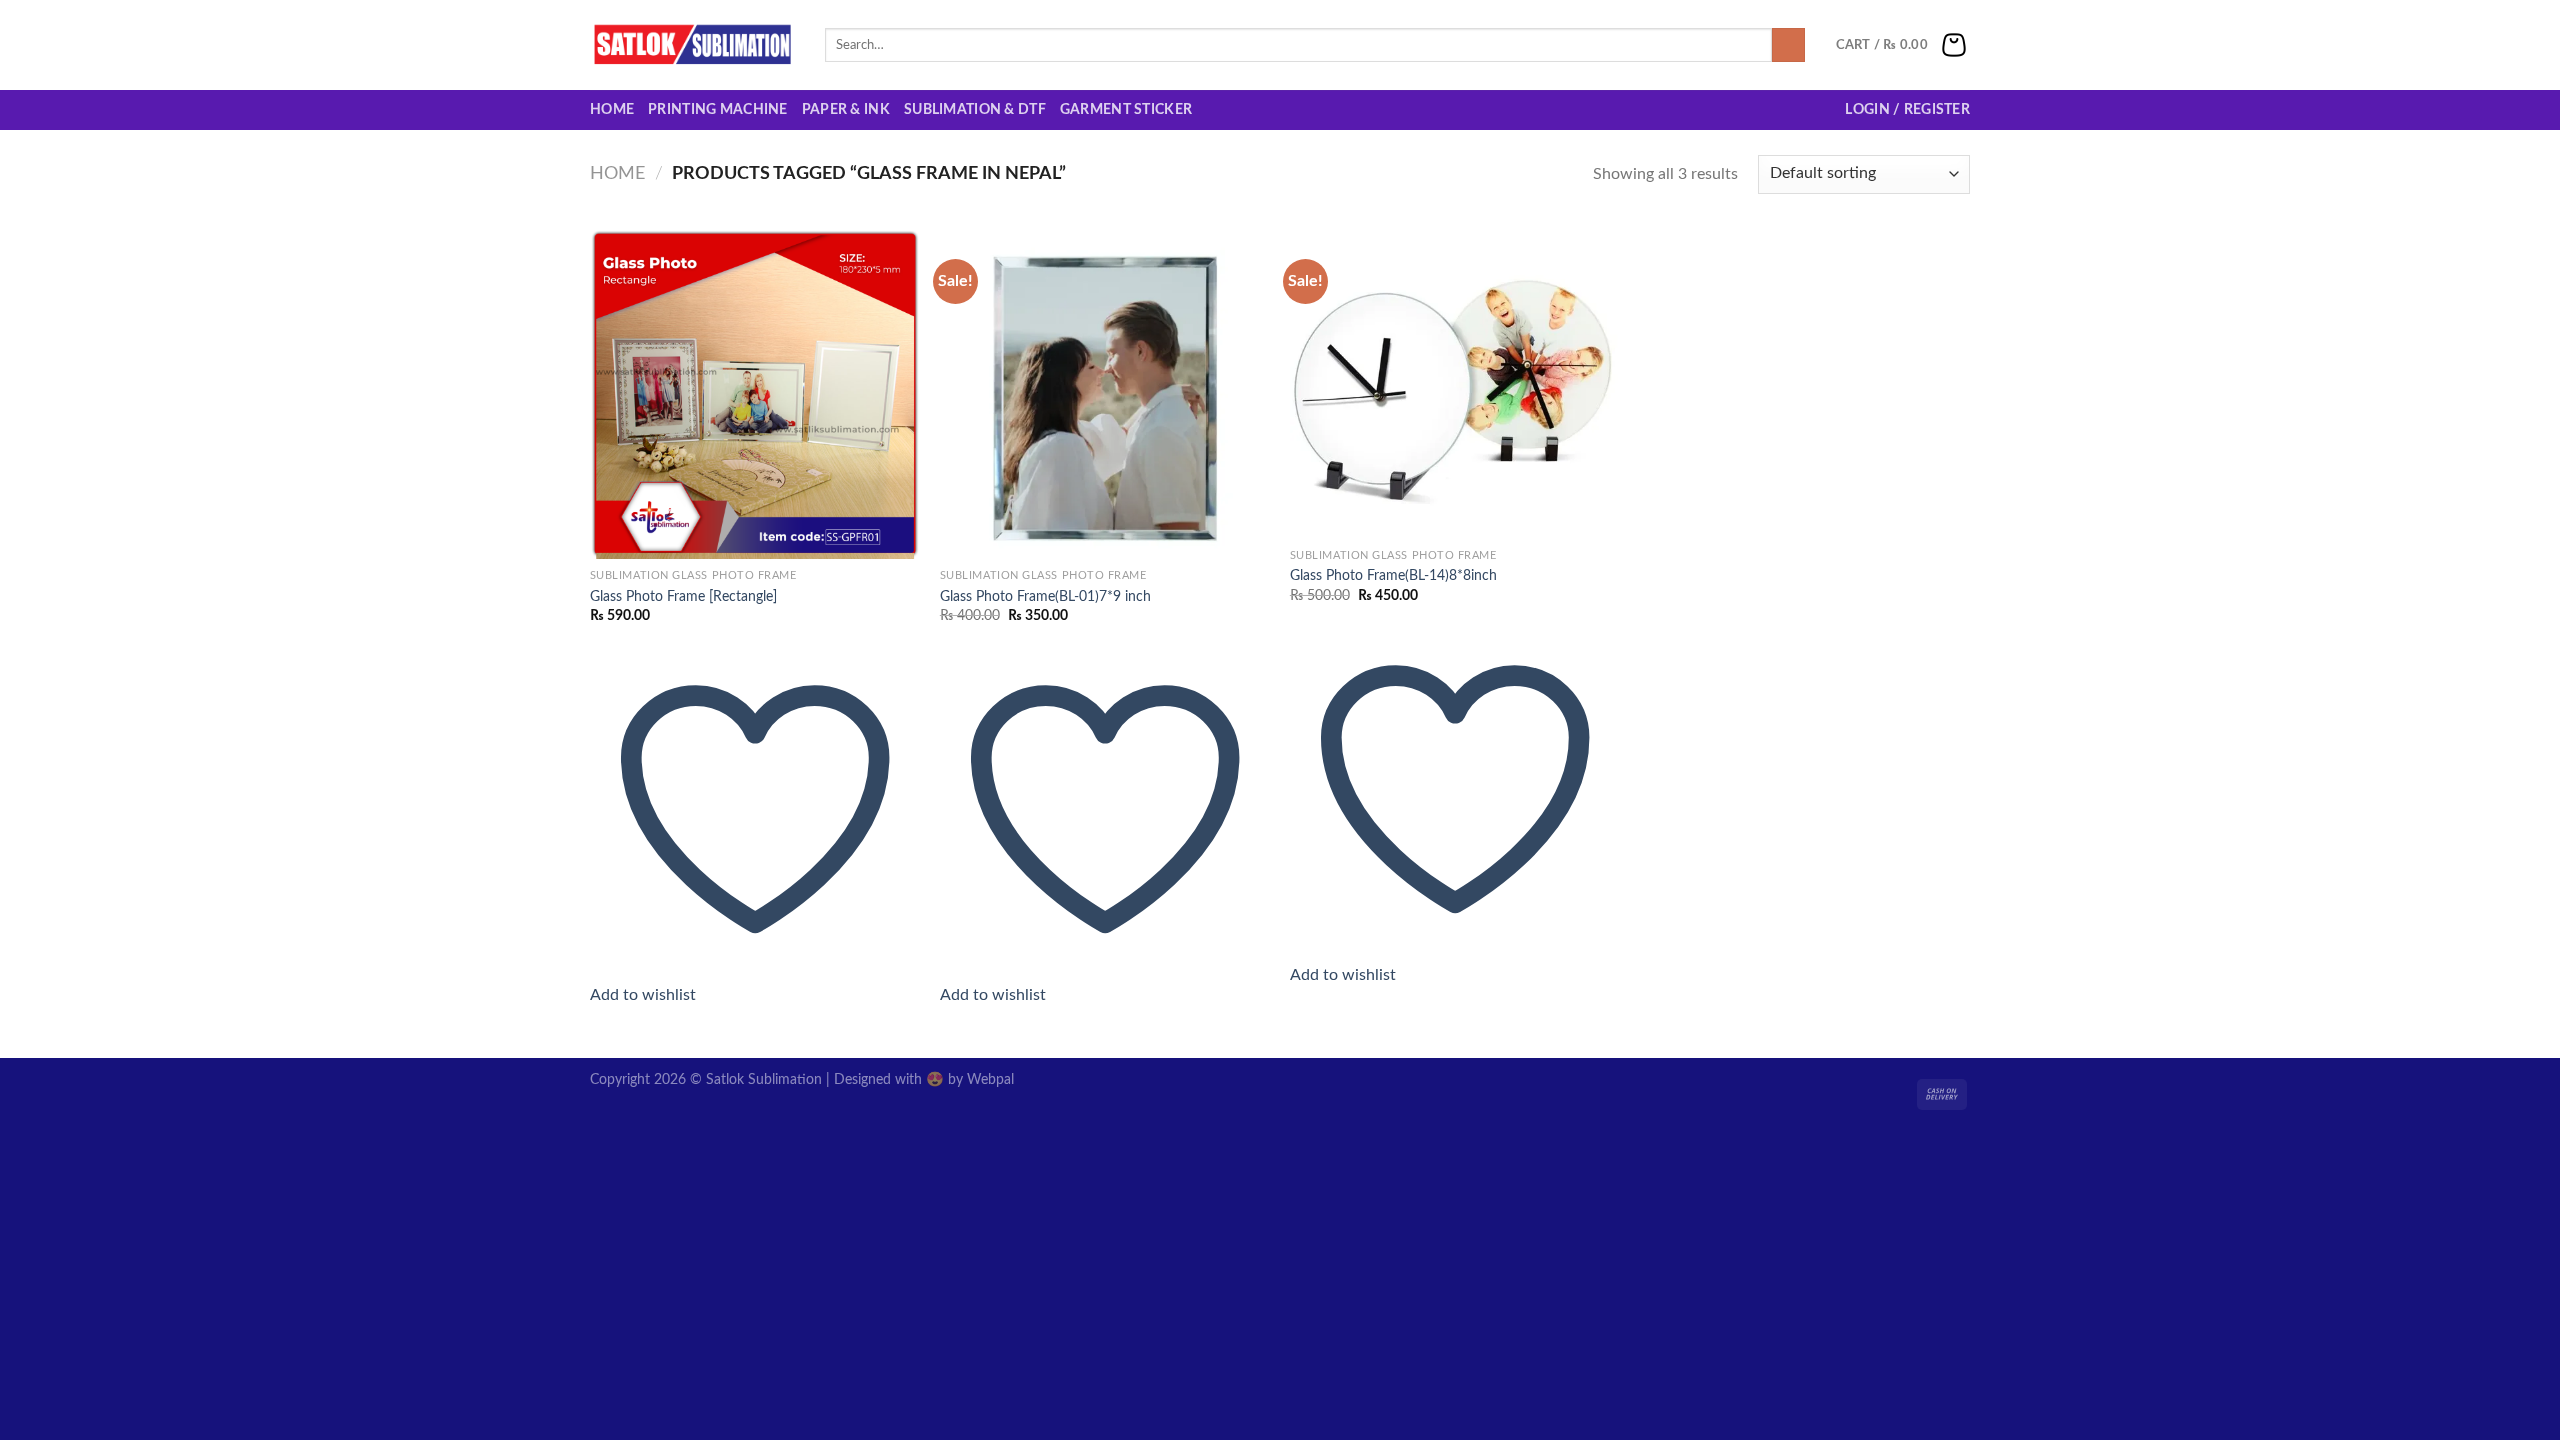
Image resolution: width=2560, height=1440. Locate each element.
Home (612, 109)
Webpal (990, 1079)
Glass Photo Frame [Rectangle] (683, 596)
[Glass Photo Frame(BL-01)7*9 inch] (1105, 394)
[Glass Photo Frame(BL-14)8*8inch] (1455, 384)
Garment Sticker (1126, 109)
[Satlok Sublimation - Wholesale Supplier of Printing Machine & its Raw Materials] (692, 45)
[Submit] (1788, 45)
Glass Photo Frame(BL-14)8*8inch (1393, 575)
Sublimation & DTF (975, 109)
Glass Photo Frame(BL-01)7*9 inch (1045, 596)
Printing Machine (718, 109)
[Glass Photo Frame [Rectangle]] (755, 394)
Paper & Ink (846, 109)
